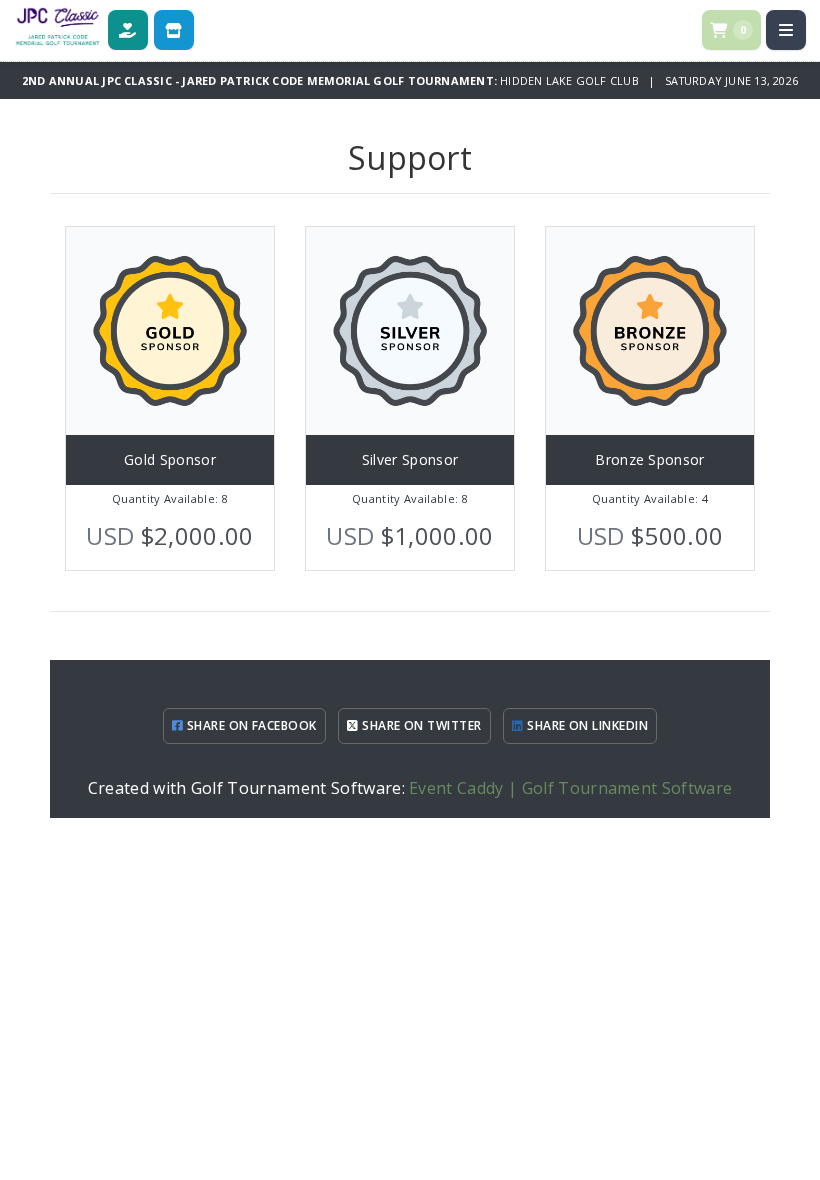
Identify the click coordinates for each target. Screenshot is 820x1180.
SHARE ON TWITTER (420, 725)
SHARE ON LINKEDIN (586, 725)
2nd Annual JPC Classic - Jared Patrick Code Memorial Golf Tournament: (261, 80)
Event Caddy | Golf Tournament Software (570, 788)
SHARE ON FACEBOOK (250, 725)
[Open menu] (786, 30)
